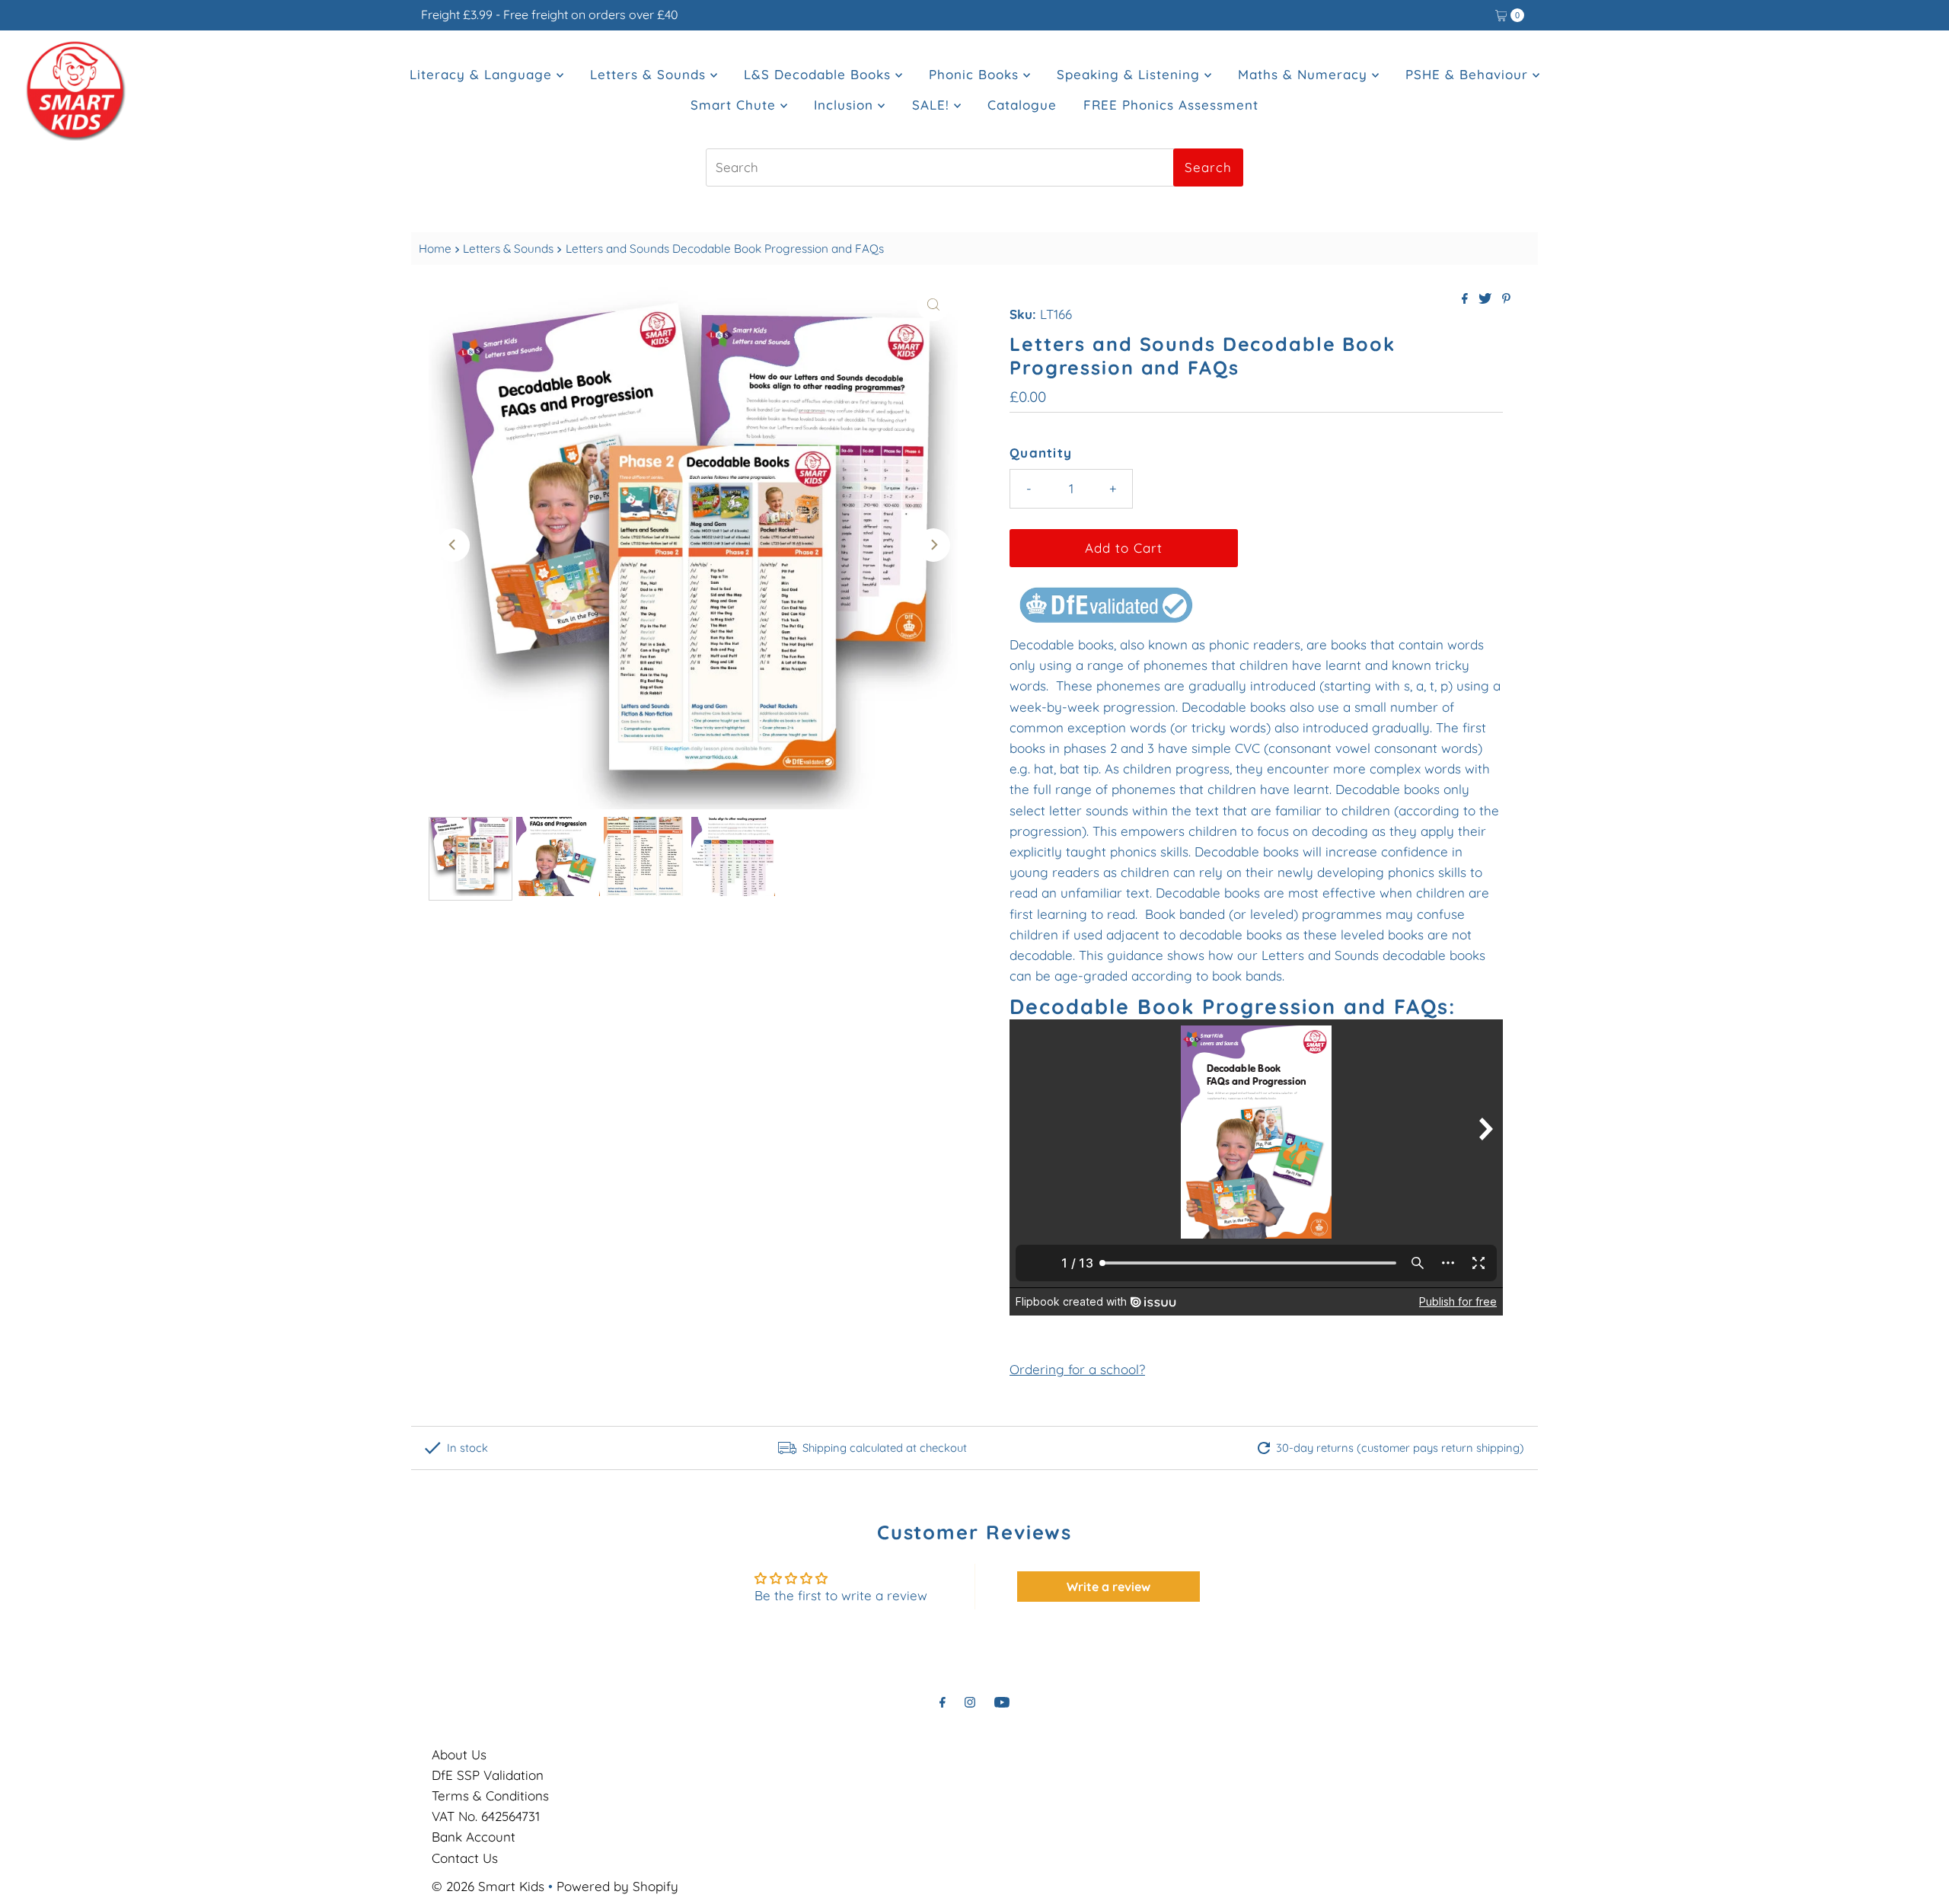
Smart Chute (735, 105)
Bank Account (474, 1837)
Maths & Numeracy (1305, 74)
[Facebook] (943, 1702)
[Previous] (453, 545)
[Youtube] (1002, 1702)
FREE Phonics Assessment (1171, 105)
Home (435, 249)
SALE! (933, 105)
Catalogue (1022, 105)
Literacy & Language (483, 74)
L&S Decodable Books (820, 74)
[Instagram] (970, 1702)
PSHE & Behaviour (1469, 74)
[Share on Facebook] (1466, 299)
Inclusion (846, 105)
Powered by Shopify (617, 1886)
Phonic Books (976, 74)
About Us (459, 1754)
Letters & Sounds (650, 74)
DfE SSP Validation (488, 1775)
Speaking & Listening (1131, 74)
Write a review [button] (1108, 1587)
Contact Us (465, 1858)
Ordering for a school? (1077, 1369)
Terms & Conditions (490, 1796)
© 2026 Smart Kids (488, 1886)
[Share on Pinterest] (1506, 299)
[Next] (933, 545)
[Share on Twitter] (1486, 299)
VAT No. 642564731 (486, 1816)
